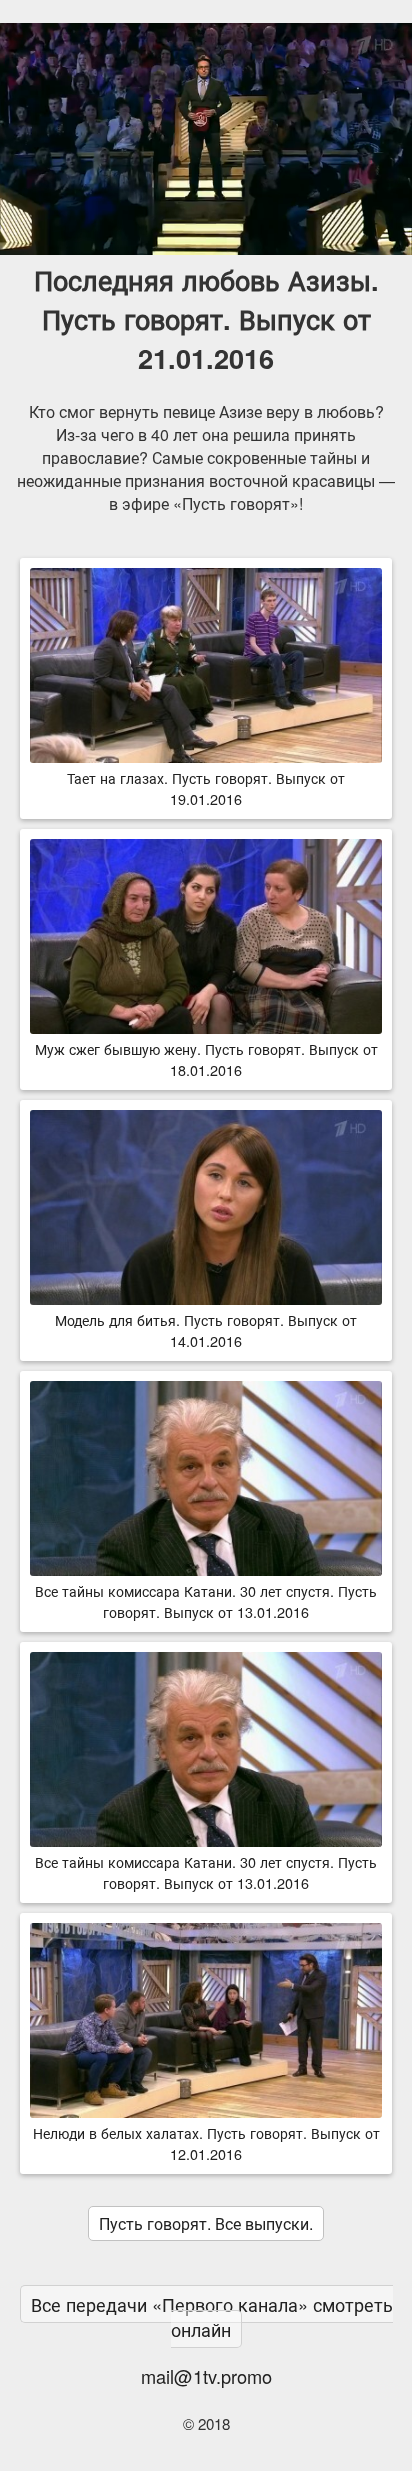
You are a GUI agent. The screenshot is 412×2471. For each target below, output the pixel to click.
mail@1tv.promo (206, 2376)
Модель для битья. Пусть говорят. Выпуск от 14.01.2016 (206, 1330)
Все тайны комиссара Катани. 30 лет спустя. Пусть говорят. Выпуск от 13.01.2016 (206, 1601)
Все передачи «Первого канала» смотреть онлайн (212, 2316)
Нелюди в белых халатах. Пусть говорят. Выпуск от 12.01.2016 (206, 2143)
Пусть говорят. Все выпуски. (206, 2223)
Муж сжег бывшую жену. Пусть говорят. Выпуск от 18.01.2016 (206, 1059)
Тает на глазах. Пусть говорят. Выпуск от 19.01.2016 (206, 788)
